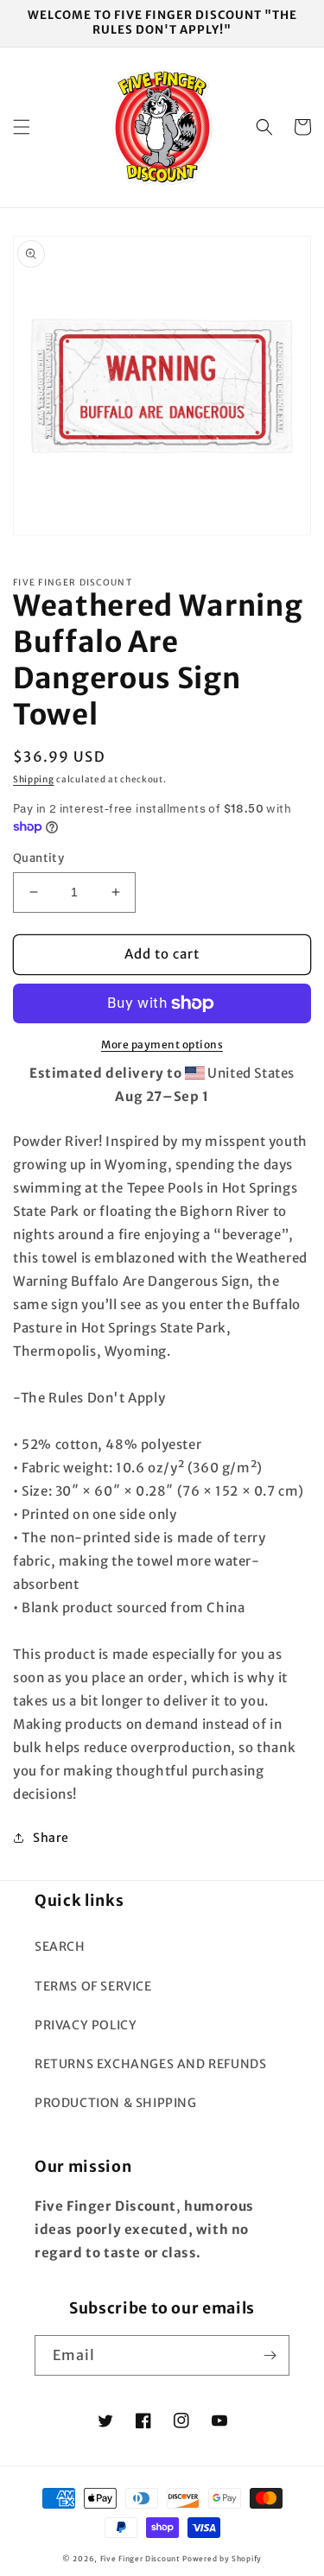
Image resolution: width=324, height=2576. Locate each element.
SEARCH (60, 1946)
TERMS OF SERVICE (93, 1986)
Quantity (38, 858)
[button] (22, 127)
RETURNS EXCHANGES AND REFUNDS (150, 2064)
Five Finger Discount (140, 2559)
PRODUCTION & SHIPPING (116, 2103)
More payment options (162, 1044)
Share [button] (51, 1838)
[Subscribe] (270, 2355)
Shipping (34, 779)
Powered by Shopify (222, 2559)
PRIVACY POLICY (86, 2025)
